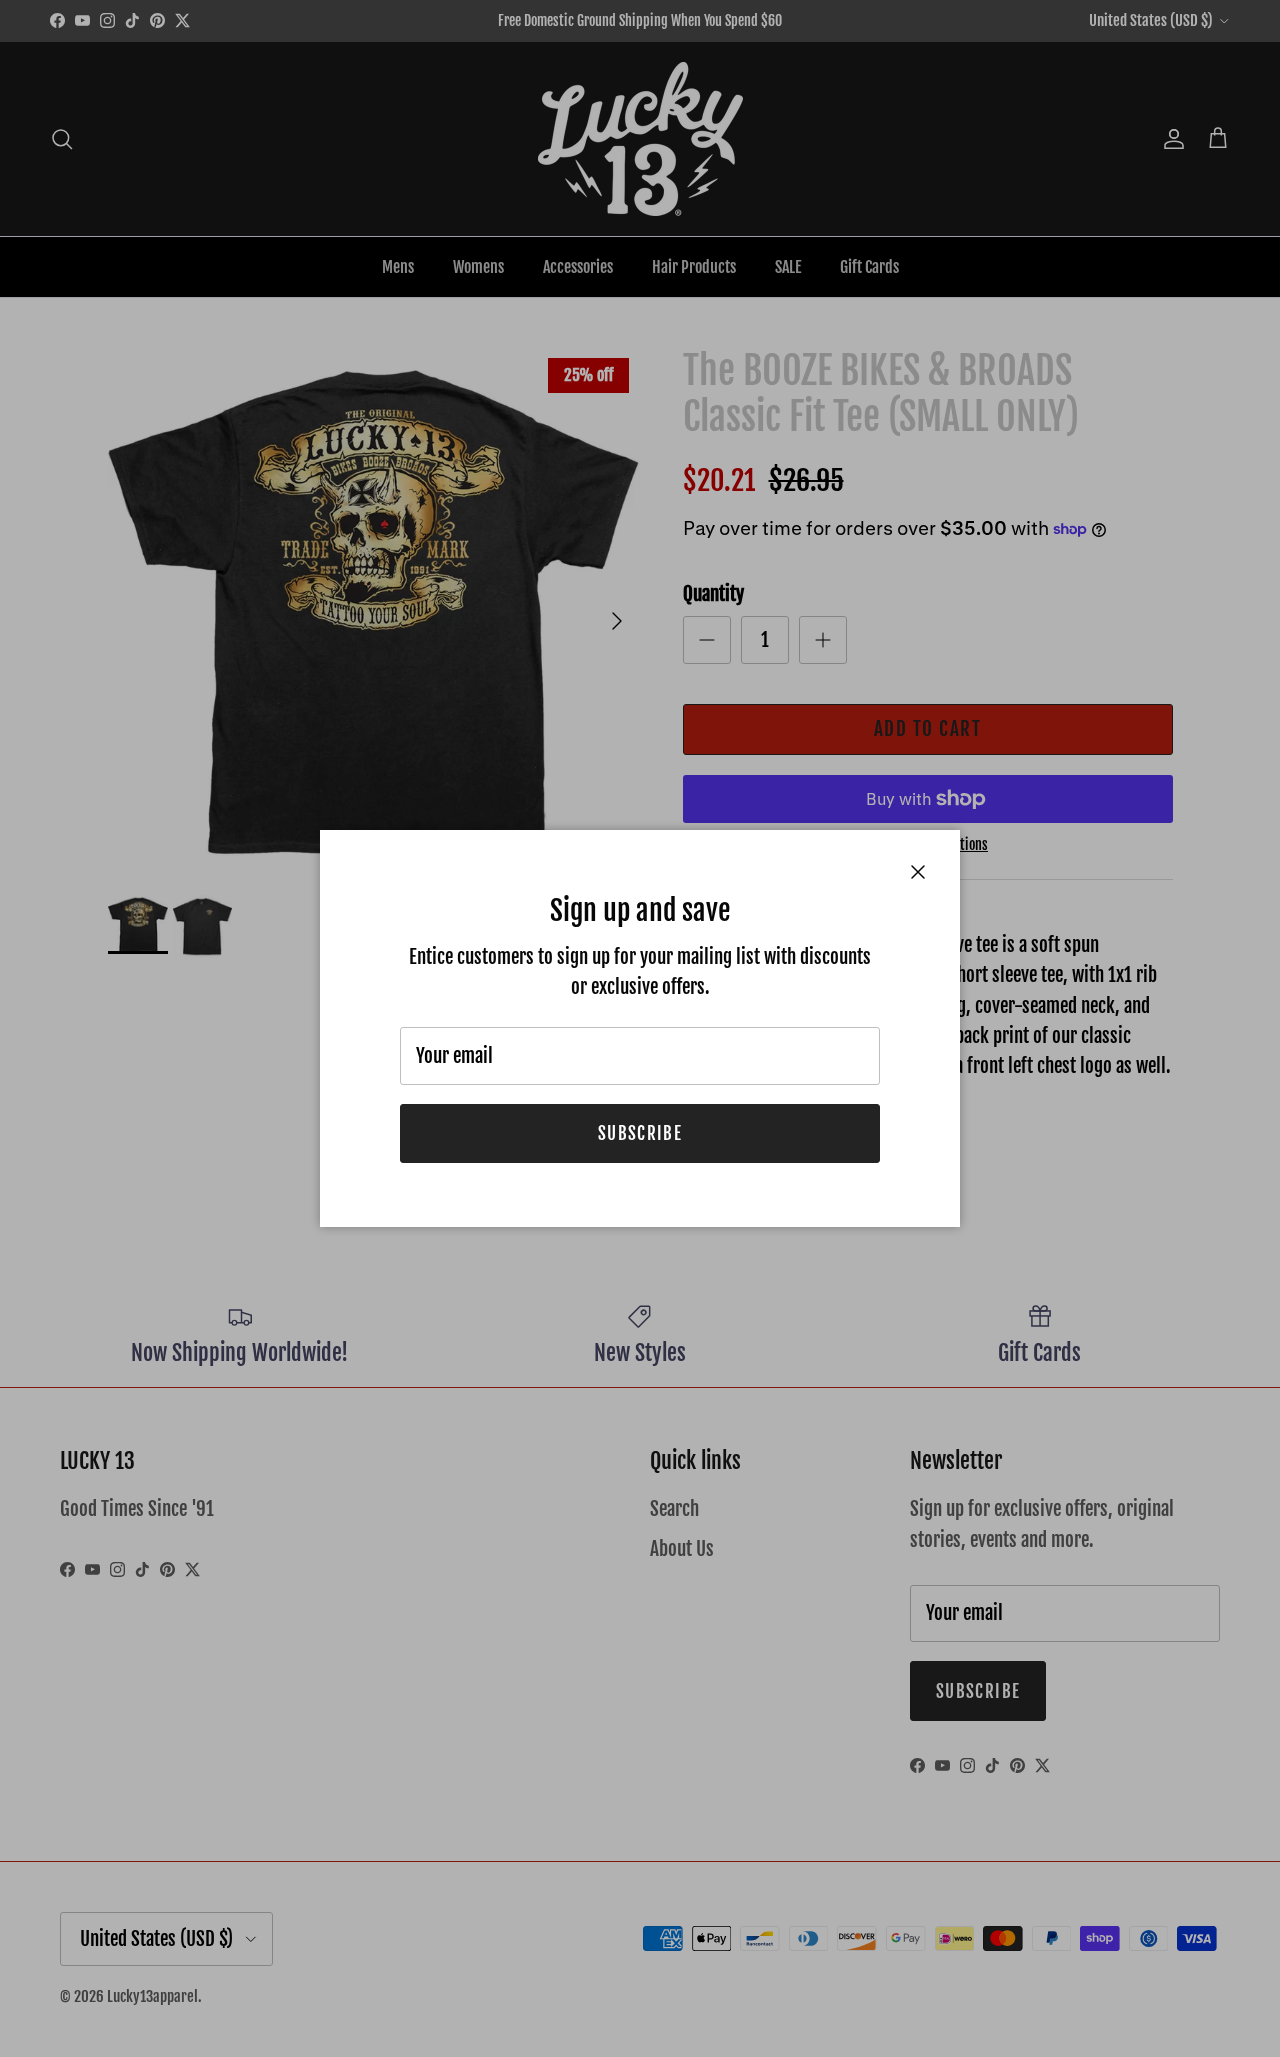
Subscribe (640, 1133)
